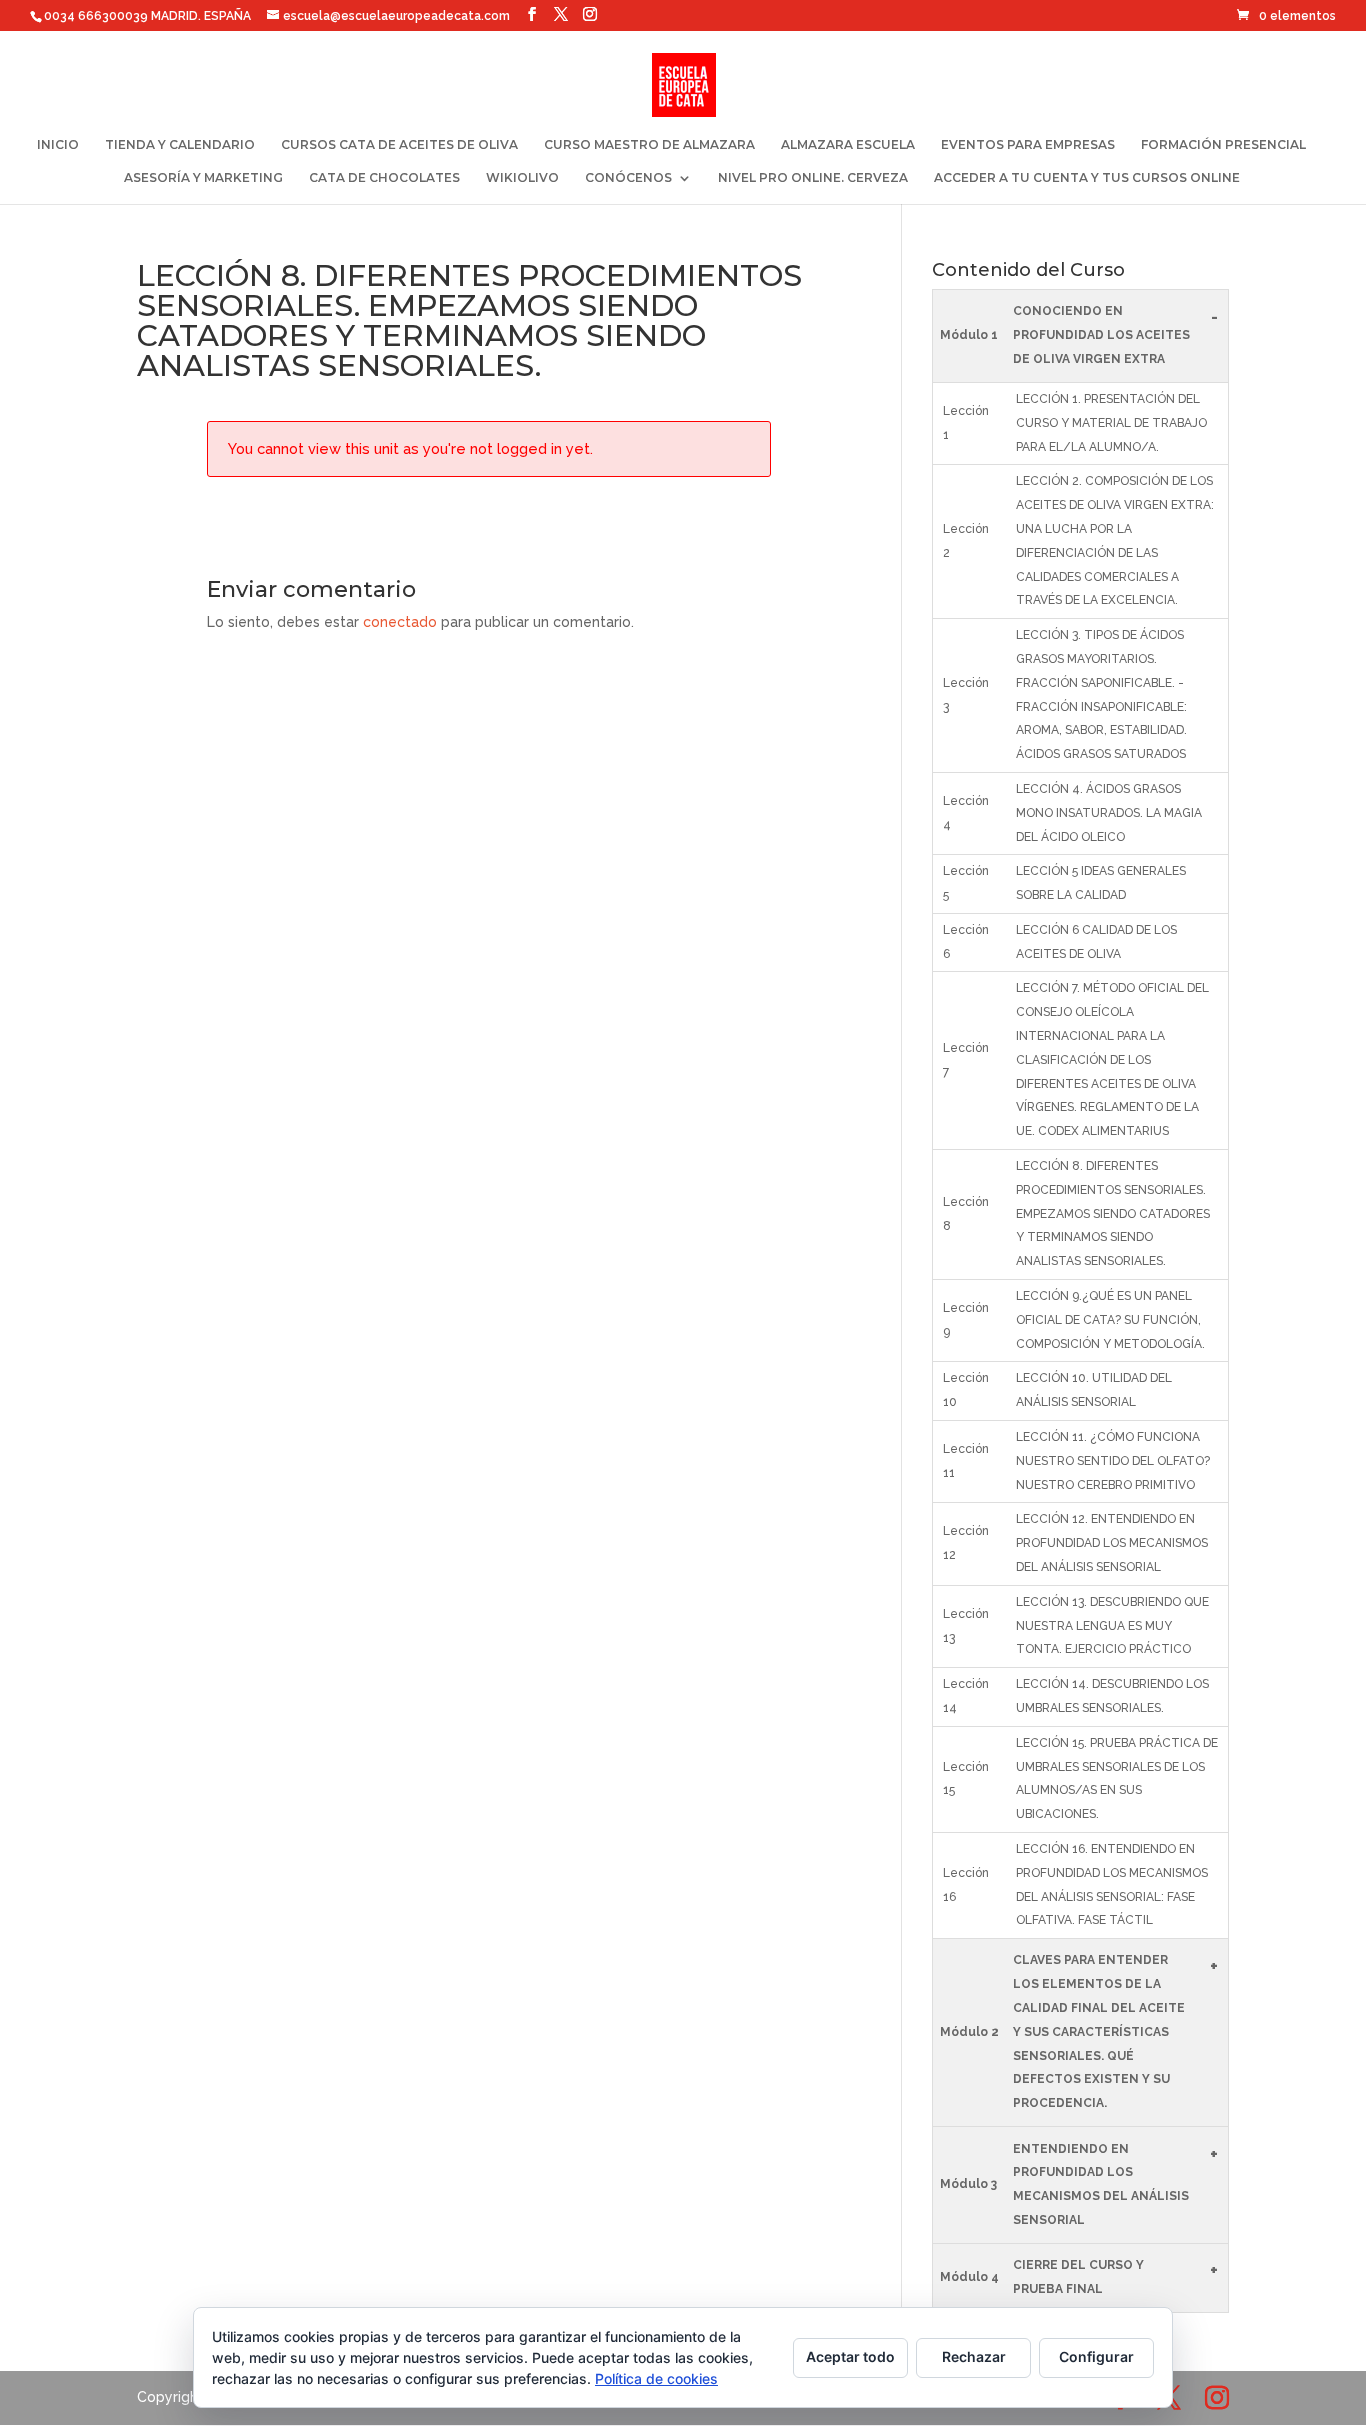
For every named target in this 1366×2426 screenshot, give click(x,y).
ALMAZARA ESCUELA (848, 145)
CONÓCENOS (628, 178)
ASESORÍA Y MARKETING (203, 178)
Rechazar (974, 2356)
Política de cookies (656, 2378)
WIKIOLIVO (522, 178)
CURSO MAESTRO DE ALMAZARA (649, 145)
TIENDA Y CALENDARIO (180, 145)
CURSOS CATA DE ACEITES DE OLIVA (399, 145)
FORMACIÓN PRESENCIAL (1223, 145)
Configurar (1096, 2356)
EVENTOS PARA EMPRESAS (1028, 145)
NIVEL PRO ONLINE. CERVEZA (813, 178)
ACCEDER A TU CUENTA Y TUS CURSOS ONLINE (1087, 178)
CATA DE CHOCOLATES (384, 178)
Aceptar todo (850, 2356)
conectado (400, 622)
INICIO (58, 145)
